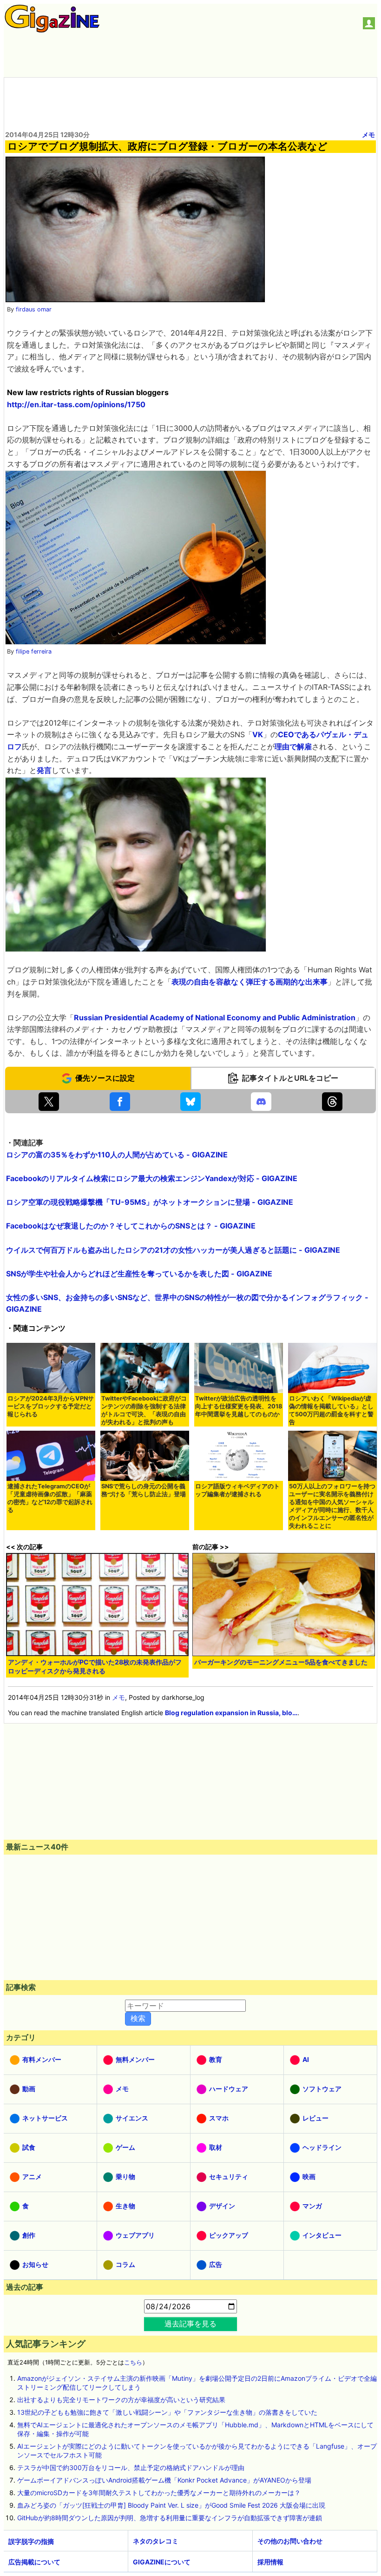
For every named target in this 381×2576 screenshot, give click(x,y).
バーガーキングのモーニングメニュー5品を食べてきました (281, 1662)
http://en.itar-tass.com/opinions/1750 (76, 404)
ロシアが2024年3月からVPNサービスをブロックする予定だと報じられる (51, 1406)
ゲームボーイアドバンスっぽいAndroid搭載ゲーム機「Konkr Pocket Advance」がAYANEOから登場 (164, 2480)
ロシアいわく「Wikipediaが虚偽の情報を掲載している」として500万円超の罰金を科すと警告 (331, 1410)
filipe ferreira (34, 651)
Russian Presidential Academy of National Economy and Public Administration (215, 1017)
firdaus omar (34, 309)
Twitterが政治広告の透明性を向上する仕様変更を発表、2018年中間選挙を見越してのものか (239, 1406)
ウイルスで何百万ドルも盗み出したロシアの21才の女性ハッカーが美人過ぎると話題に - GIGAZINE (173, 1250)
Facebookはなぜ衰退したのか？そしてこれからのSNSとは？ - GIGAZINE (131, 1226)
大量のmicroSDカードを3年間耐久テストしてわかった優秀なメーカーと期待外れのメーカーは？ (159, 2493)
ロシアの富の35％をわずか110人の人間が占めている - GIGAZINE (117, 1155)
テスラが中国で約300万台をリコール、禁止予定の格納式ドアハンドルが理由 (131, 2467)
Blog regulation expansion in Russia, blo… (231, 1713)
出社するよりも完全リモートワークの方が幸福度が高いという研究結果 (121, 2400)
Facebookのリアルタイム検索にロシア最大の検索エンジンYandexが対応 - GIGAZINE (152, 1178)
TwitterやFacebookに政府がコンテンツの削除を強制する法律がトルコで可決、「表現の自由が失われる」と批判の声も (144, 1410)
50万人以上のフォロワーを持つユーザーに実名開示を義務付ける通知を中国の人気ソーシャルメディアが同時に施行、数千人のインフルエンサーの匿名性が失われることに (332, 1506)
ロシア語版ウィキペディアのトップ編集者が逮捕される (237, 1490)
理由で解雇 (293, 746)
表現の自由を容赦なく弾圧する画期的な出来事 (250, 982)
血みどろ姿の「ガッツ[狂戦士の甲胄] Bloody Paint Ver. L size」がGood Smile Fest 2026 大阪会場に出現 (171, 2505)
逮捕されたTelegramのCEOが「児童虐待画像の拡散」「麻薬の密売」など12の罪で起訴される (50, 1498)
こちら (133, 2362)
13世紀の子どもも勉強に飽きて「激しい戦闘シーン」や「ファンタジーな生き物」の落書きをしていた (167, 2412)
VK (258, 734)
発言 (44, 770)
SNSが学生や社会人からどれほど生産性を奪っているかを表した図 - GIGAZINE (139, 1274)
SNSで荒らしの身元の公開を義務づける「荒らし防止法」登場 (144, 1490)
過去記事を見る (190, 2324)
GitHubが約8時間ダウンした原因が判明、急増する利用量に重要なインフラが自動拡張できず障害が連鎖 (170, 2518)
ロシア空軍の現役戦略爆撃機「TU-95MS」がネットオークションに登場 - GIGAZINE (150, 1202)
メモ (368, 135)
